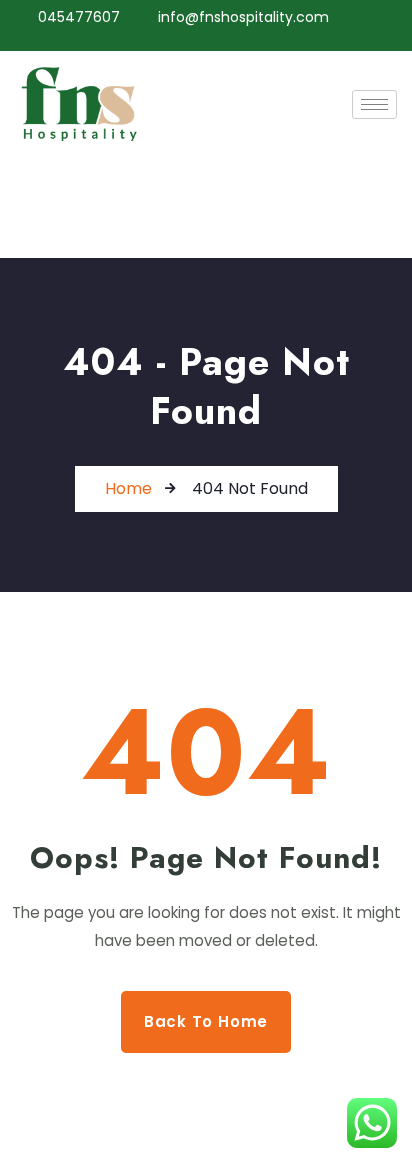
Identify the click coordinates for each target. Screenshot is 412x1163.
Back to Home (206, 1021)
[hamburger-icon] (374, 104)
